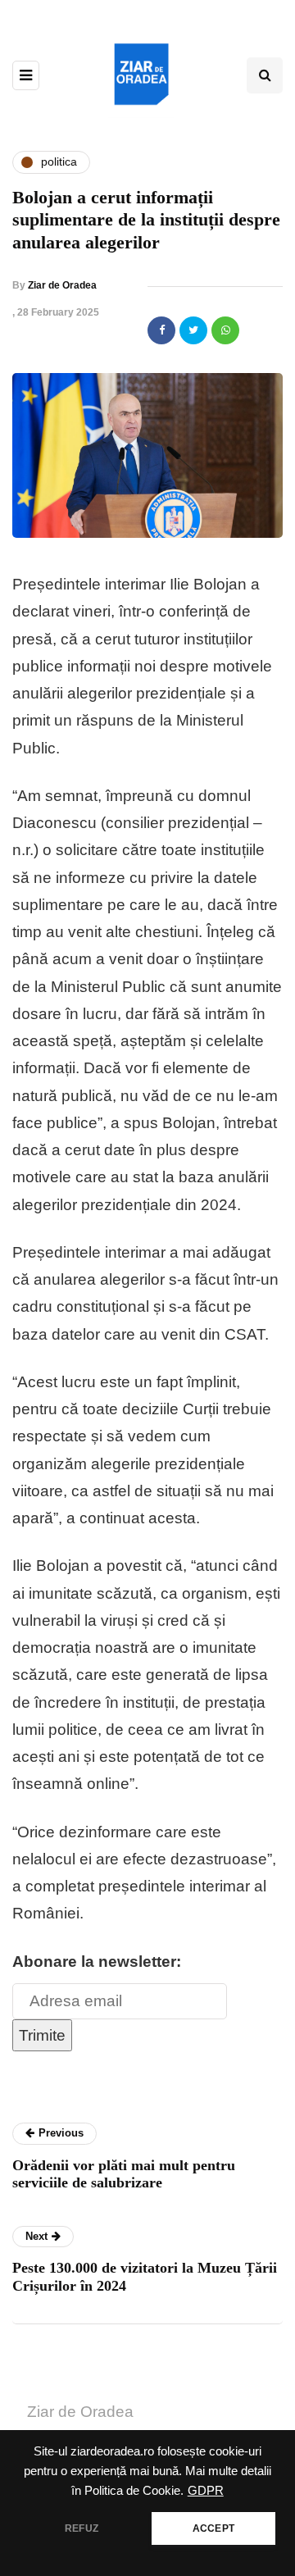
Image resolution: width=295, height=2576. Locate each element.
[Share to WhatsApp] (225, 330)
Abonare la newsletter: (97, 1962)
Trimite (42, 2035)
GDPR (206, 2491)
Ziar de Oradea (62, 285)
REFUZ (82, 2528)
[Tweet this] (193, 330)
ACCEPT (213, 2528)
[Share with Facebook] (161, 330)
